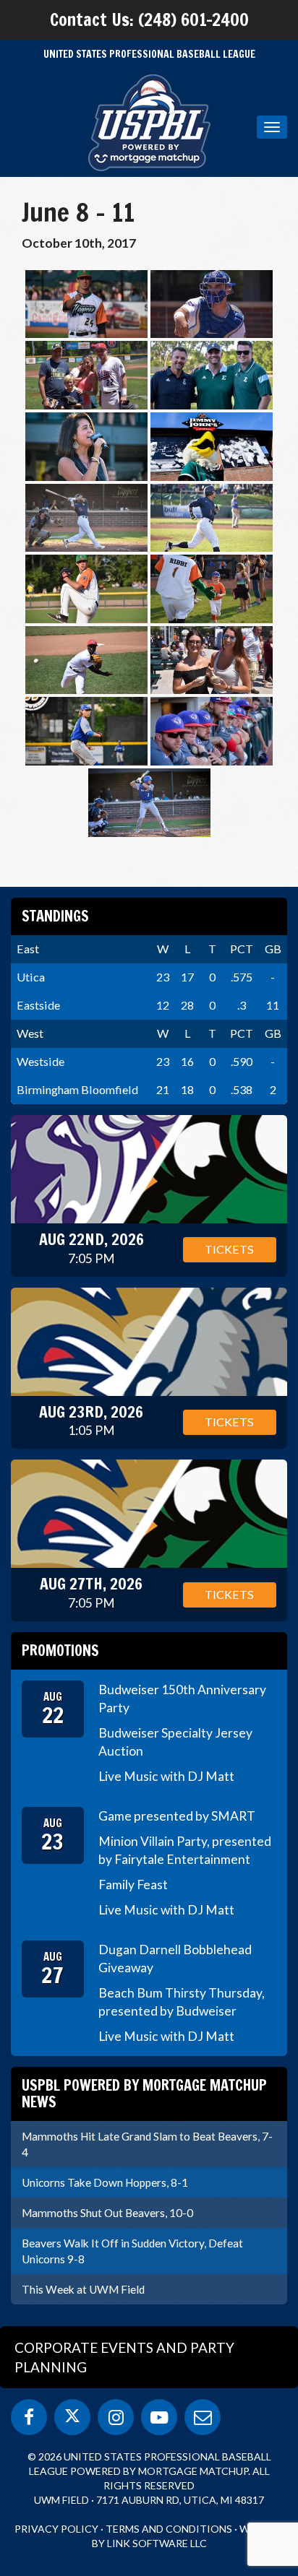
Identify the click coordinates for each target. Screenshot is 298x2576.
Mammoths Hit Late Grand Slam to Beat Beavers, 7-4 (147, 2144)
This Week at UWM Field (83, 2289)
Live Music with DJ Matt (166, 1776)
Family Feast (133, 1885)
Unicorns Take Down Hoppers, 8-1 (105, 2182)
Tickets (229, 1249)
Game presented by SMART (177, 1816)
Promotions (60, 1651)
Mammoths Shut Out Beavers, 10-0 (107, 2213)
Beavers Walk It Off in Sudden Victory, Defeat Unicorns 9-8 (132, 2251)
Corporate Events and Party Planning (124, 2357)
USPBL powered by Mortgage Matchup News (144, 2093)
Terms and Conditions (169, 2529)
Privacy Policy (56, 2529)
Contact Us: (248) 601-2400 (149, 19)
